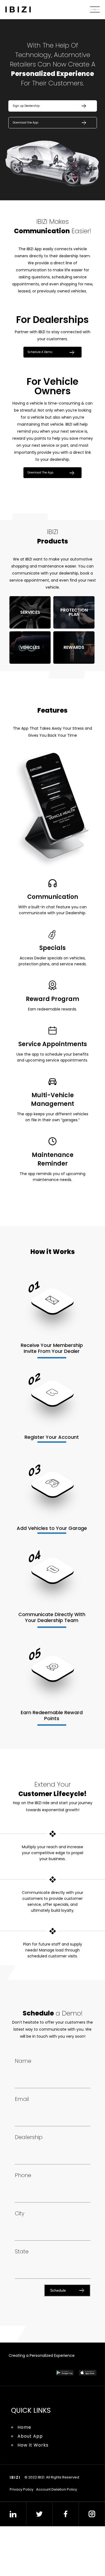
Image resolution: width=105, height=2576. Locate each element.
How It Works (33, 2482)
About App (30, 2473)
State (22, 2287)
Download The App (44, 480)
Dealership (29, 2173)
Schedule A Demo (43, 357)
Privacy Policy (22, 2527)
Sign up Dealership (29, 107)
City (20, 2249)
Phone (23, 2211)
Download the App (29, 126)
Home (24, 2465)
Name (23, 2097)
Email (22, 2135)
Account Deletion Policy (57, 2527)
